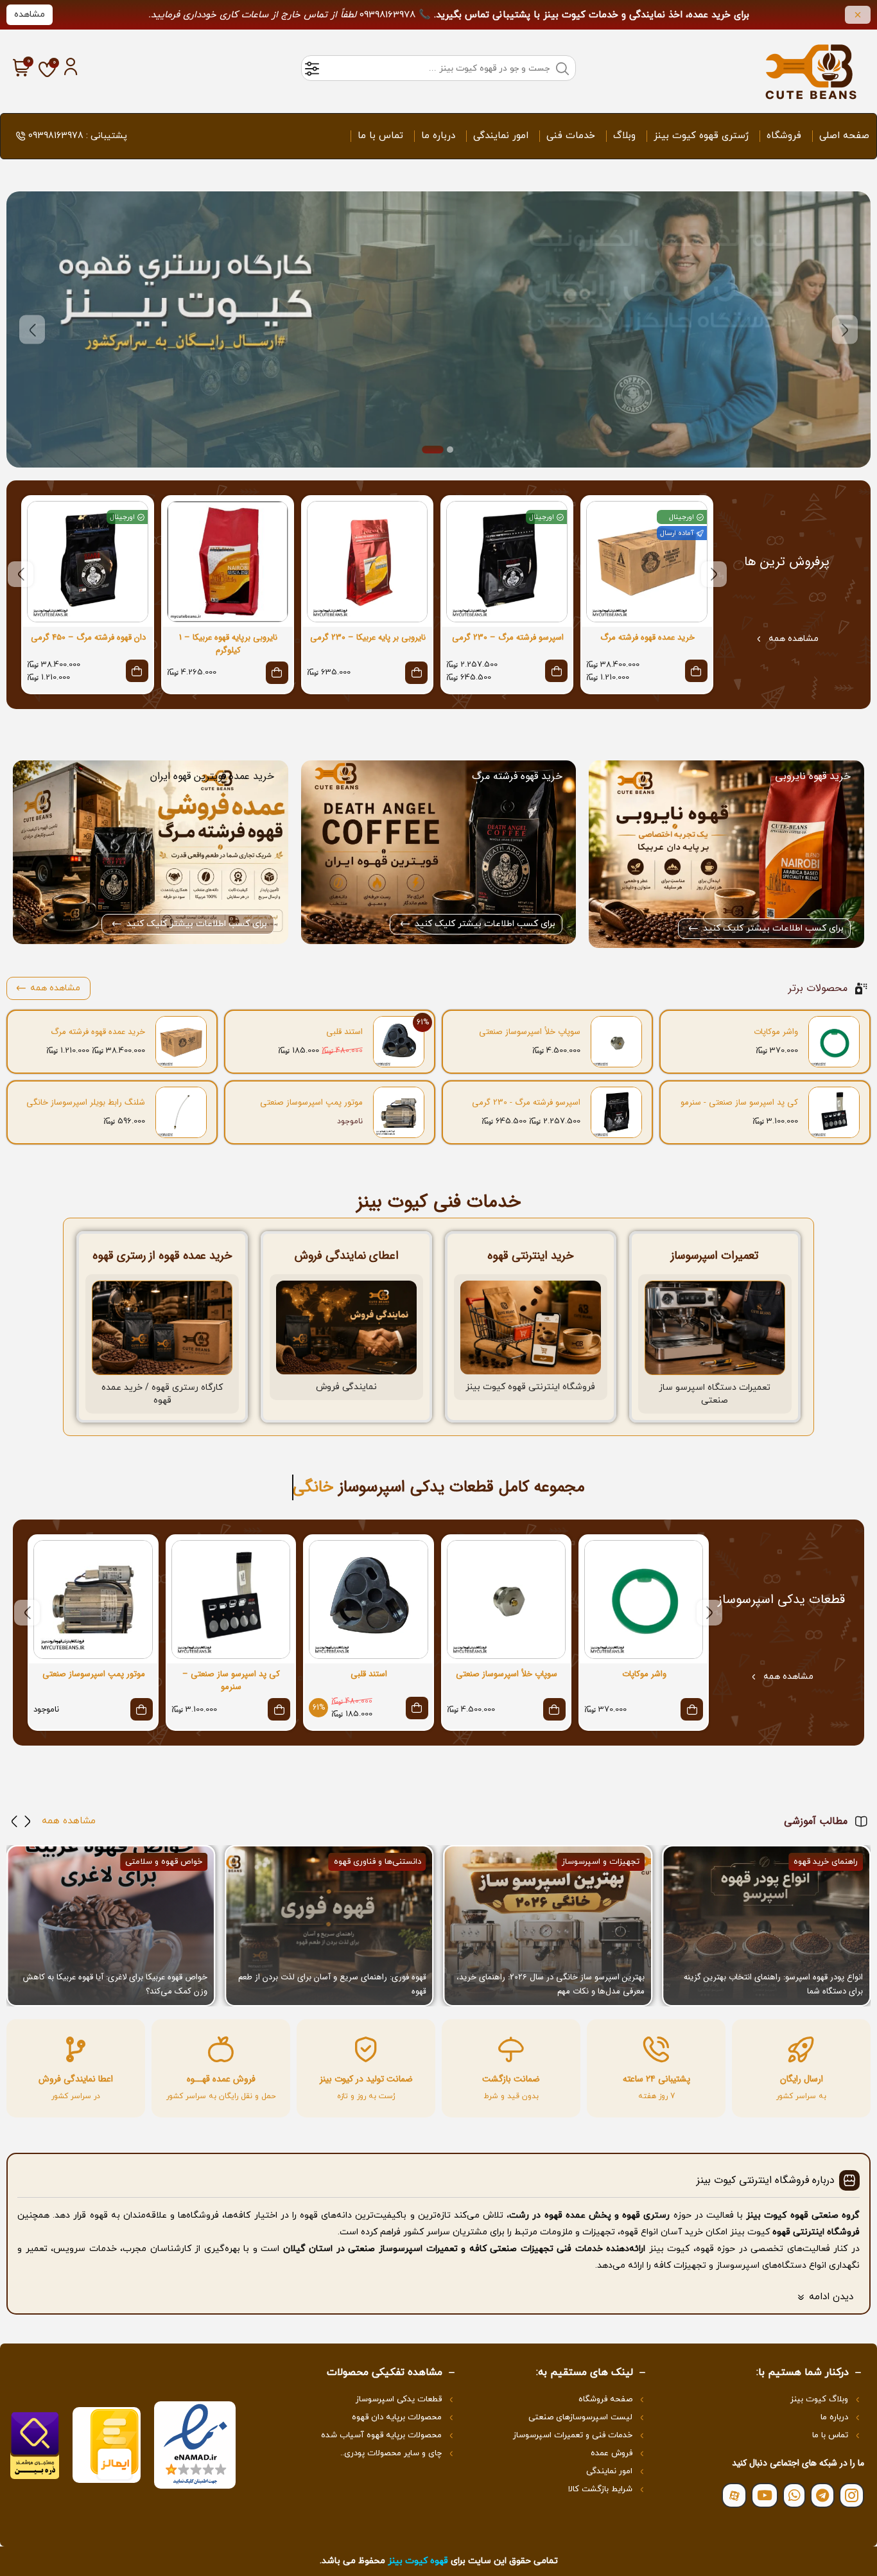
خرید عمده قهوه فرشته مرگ (647, 638)
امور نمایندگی (501, 136)
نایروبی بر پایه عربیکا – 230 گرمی (368, 638)
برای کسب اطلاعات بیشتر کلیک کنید (773, 928)
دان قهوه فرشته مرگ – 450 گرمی (88, 638)
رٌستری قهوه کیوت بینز (701, 136)
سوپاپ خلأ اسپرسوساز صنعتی (530, 1032)
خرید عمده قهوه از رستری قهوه (162, 1256)
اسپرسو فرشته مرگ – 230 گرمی (508, 638)
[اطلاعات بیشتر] (142, 1709)
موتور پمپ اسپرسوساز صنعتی (311, 1103)
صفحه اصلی (844, 136)
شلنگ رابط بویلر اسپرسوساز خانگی (86, 1103)
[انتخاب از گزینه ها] (696, 671)
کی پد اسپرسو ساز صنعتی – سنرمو (231, 1681)
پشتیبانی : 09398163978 (78, 136)
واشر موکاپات (776, 1032)
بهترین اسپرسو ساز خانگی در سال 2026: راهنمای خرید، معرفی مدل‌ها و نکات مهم (551, 1984)
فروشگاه (784, 136)
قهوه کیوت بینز (418, 2561)
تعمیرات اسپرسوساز (715, 1256)
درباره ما (438, 136)
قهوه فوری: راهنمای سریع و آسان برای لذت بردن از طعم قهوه (332, 1984)
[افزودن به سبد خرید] (416, 673)
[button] (845, 330)
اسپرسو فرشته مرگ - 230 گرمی (526, 1103)
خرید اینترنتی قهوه (530, 1256)
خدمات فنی (571, 136)
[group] (766, 1925)
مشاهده (30, 14)
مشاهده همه (794, 639)
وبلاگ (624, 136)
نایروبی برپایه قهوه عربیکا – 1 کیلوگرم (228, 644)
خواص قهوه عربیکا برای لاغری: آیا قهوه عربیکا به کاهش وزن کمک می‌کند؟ (115, 1984)
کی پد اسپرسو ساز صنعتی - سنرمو (739, 1103)
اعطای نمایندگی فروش (347, 1256)
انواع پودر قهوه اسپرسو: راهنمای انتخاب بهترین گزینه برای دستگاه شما (773, 1984)
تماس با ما (380, 136)
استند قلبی (344, 1032)
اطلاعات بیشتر (467, 329)
